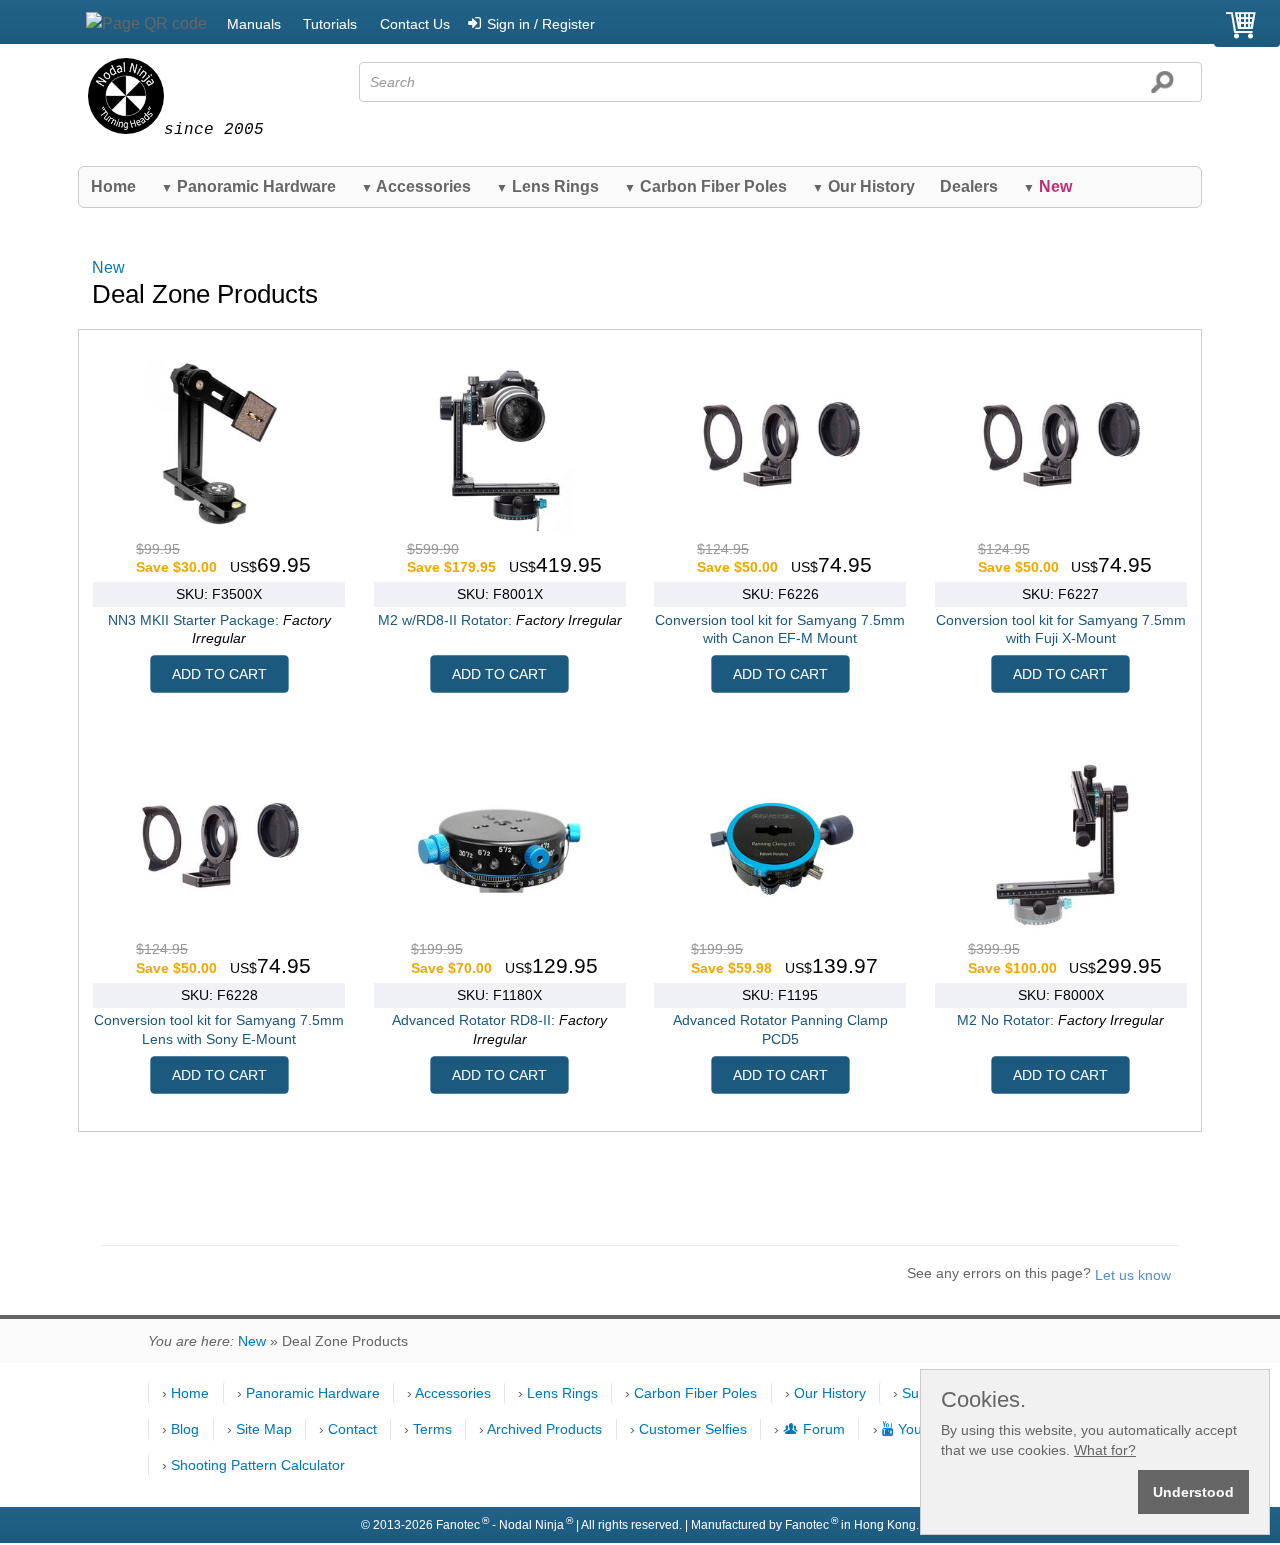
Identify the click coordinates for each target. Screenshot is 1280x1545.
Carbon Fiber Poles (705, 186)
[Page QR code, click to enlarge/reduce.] (146, 24)
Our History (863, 186)
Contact (352, 1429)
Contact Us (415, 24)
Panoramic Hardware (248, 186)
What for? (1105, 1450)
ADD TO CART (219, 674)
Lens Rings (547, 186)
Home (113, 186)
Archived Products (544, 1429)
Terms (432, 1429)
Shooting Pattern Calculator (258, 1465)
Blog (185, 1429)
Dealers (969, 186)
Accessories (416, 186)
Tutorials (330, 24)
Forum (824, 1429)
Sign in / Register (541, 24)
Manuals (254, 24)
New (108, 267)
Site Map (264, 1429)
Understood (1193, 1492)
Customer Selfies (693, 1429)
